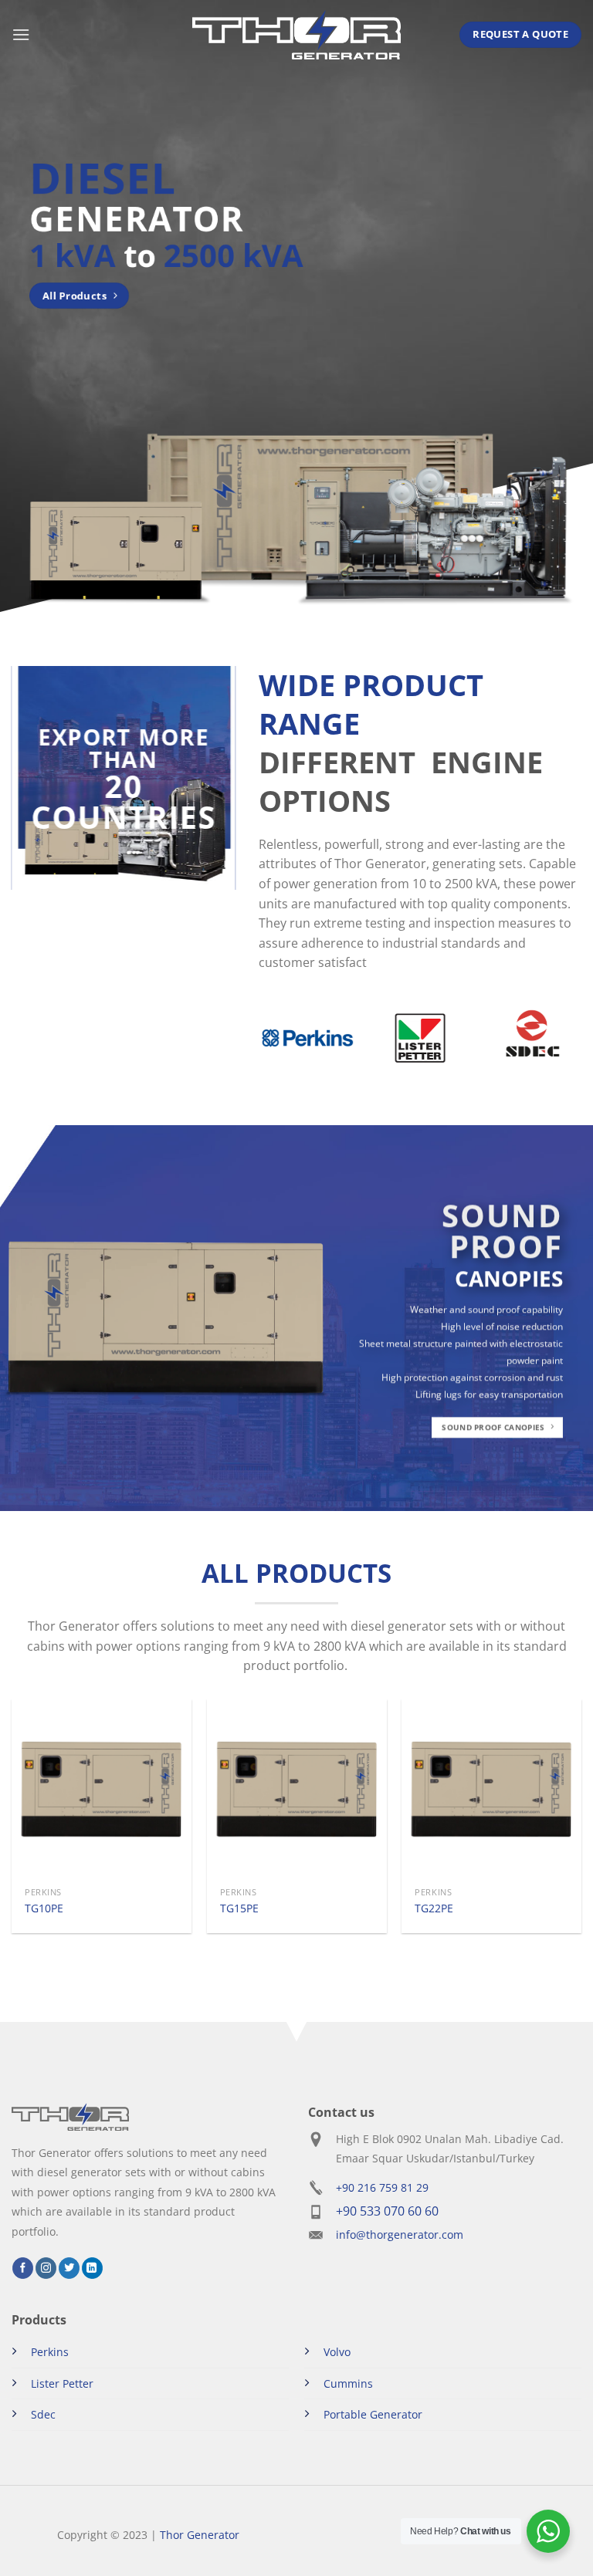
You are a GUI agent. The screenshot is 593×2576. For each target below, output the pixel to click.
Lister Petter (62, 2383)
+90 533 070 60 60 (387, 2211)
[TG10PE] (102, 1789)
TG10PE (44, 1908)
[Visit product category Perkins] (307, 1038)
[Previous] (259, 1044)
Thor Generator (200, 2535)
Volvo (337, 2352)
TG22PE (434, 1908)
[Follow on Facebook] (23, 2268)
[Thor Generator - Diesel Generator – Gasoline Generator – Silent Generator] (296, 34)
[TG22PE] (491, 1789)
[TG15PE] (296, 1789)
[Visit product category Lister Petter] (420, 1038)
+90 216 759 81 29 (382, 2187)
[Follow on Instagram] (46, 2268)
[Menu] (21, 34)
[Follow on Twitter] (69, 2268)
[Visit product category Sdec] (533, 1038)
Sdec (43, 2414)
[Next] (581, 1044)
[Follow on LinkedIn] (92, 2268)
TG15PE (239, 1908)
